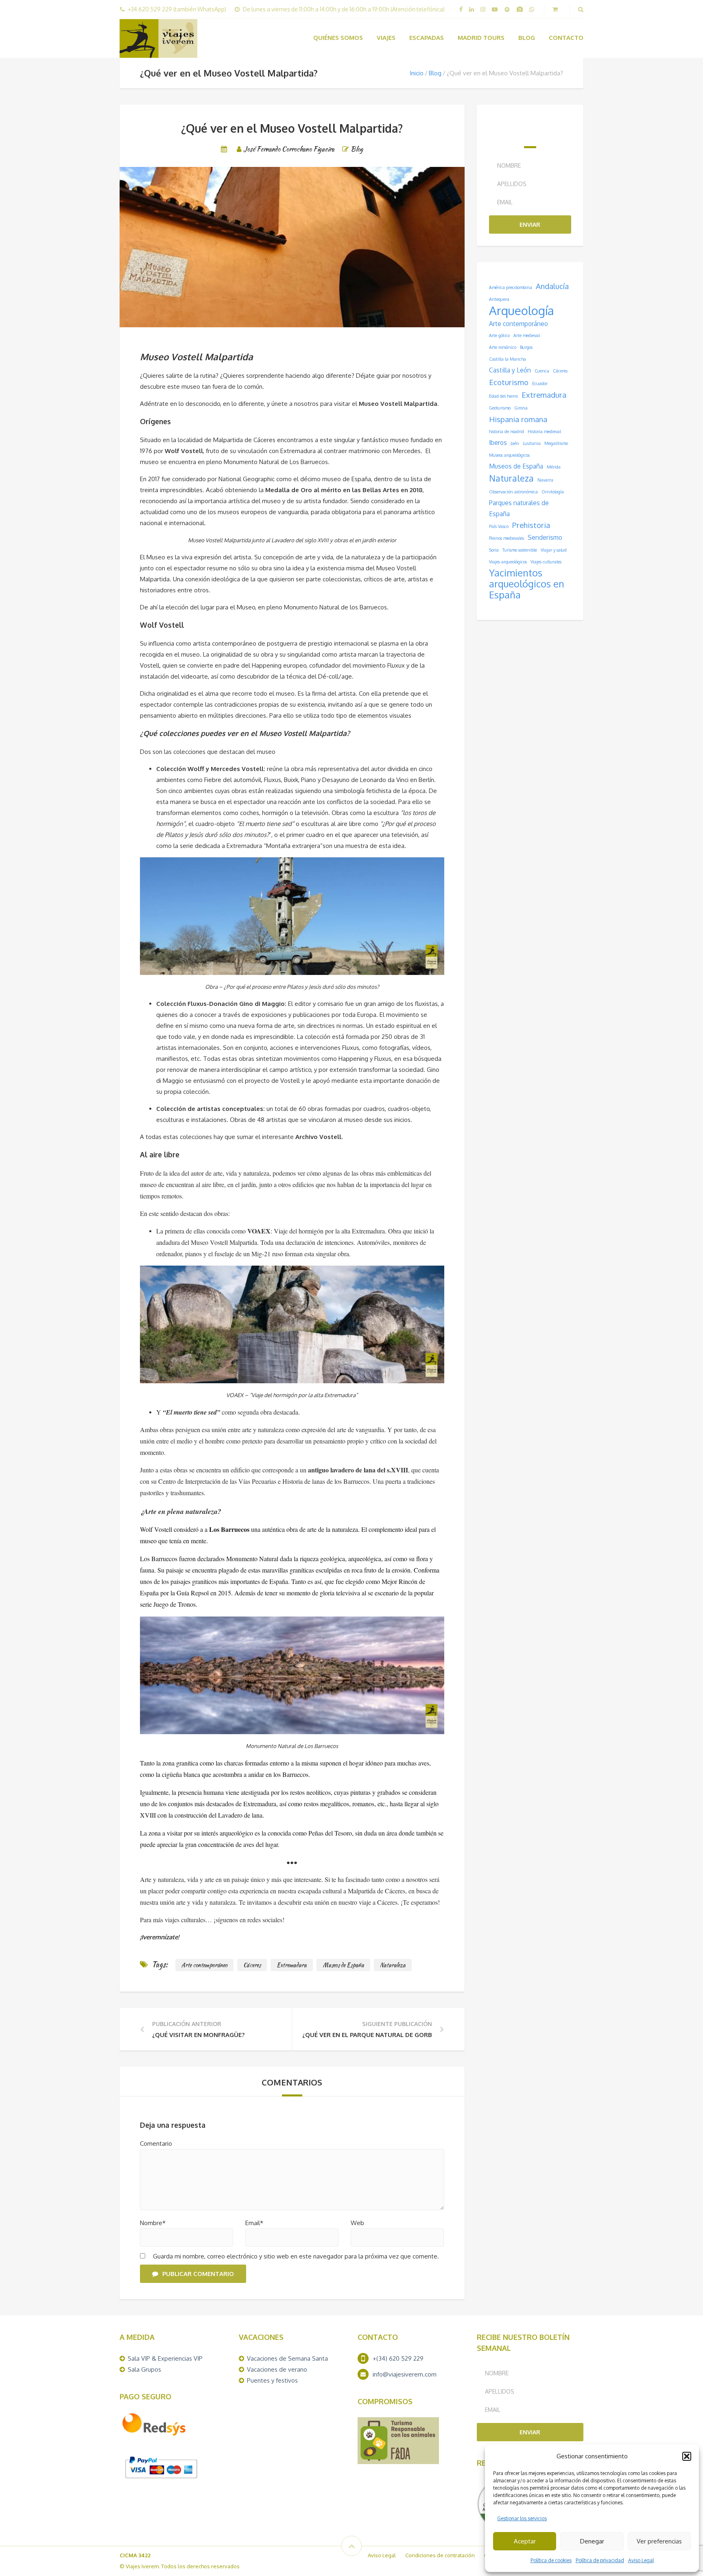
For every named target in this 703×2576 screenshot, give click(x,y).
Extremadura (292, 1965)
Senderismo (545, 537)
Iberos (498, 442)
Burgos (526, 347)
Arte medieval (527, 335)
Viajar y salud (554, 550)
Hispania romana (518, 419)
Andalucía (552, 286)
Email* (254, 2223)
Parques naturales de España (519, 508)
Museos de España (343, 1965)
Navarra (545, 480)
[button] (687, 2456)
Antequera (499, 299)
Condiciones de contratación (440, 2555)
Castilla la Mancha (508, 359)
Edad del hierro (503, 396)
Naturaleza (393, 1965)
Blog (527, 38)
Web (357, 2223)
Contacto (566, 38)
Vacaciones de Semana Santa (287, 2358)
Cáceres (252, 1965)
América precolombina (511, 287)
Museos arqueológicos (509, 455)
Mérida (554, 467)
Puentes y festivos (272, 2380)
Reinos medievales (507, 538)
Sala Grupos (144, 2369)
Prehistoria (531, 525)
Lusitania (532, 443)
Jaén (515, 443)
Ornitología (553, 492)
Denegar (592, 2541)
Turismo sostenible (520, 550)
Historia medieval (544, 432)
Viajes (386, 38)
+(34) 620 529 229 (398, 2358)
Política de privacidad (600, 2560)
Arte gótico (499, 335)
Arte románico (503, 347)
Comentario (156, 2143)
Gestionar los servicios (522, 2518)
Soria (494, 550)
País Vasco (499, 526)
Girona (521, 408)
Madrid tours (481, 38)
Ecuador (540, 383)
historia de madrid (507, 432)
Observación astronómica (513, 492)
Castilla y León (510, 370)
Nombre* (153, 2223)
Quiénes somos (338, 38)
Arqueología (522, 310)
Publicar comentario (198, 2274)
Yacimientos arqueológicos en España (527, 584)
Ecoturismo (509, 382)
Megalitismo (556, 443)
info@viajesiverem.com (405, 2374)
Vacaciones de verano (277, 2369)
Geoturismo (500, 408)
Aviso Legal (641, 2560)
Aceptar (525, 2541)
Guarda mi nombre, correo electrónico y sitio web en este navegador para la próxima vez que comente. (295, 2256)
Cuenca (542, 371)
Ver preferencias (659, 2541)
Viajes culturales (546, 562)
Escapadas (427, 38)
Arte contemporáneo (204, 1965)
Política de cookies (551, 2560)
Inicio (417, 73)
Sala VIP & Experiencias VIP (165, 2358)
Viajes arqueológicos (508, 562)
